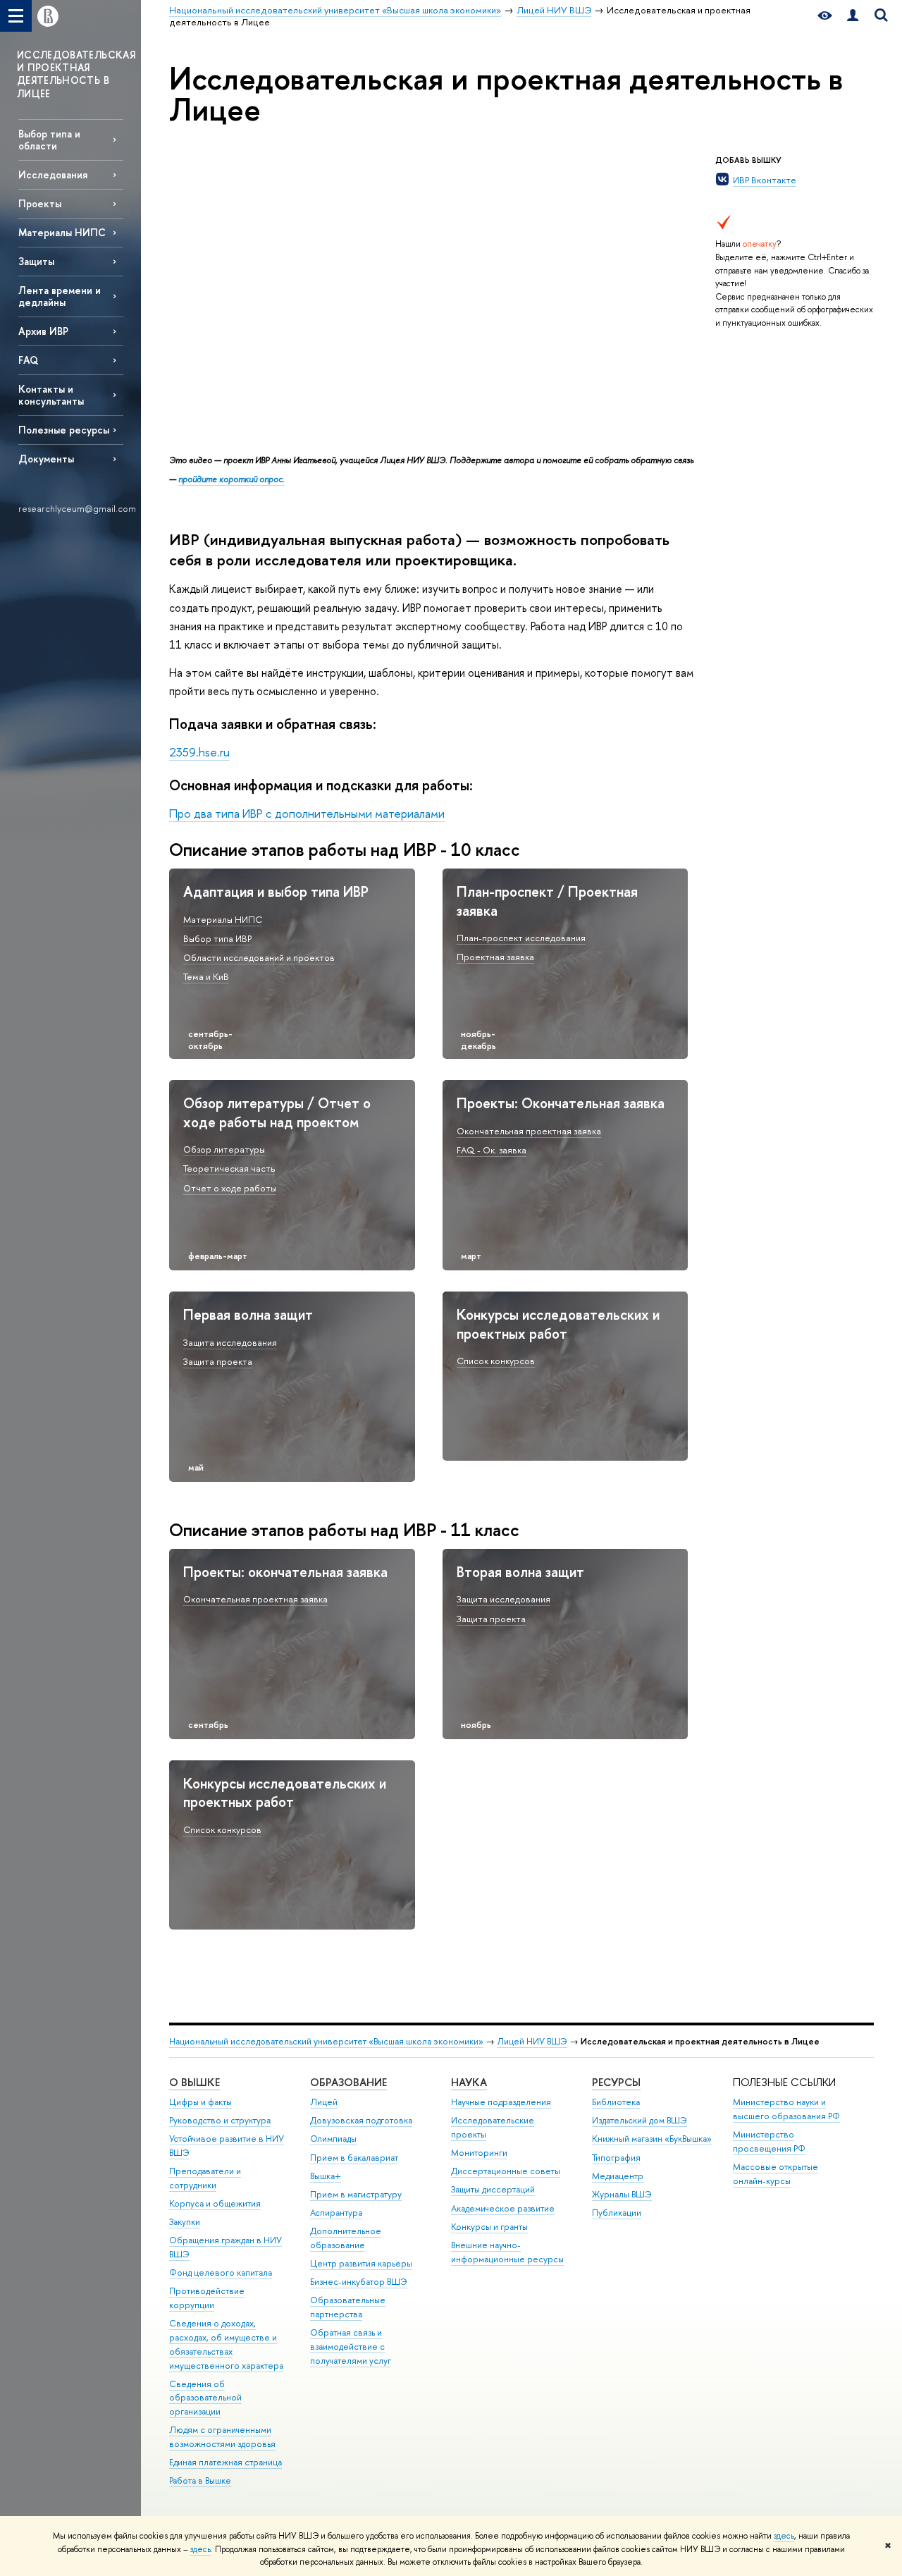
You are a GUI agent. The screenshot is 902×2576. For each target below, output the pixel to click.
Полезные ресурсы (64, 430)
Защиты (36, 261)
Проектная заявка (495, 957)
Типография (616, 2158)
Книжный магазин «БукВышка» (652, 2139)
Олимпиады (333, 2139)
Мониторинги (479, 2153)
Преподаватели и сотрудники (205, 2178)
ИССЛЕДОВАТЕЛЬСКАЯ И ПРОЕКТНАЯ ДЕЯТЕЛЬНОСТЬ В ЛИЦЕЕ (76, 74)
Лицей (324, 2102)
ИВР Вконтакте (765, 180)
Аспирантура (336, 2213)
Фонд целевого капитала (221, 2273)
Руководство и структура (220, 2120)
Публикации (617, 2213)
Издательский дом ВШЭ (640, 2120)
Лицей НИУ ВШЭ (532, 2041)
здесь (784, 2536)
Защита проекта (218, 1361)
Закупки (185, 2222)
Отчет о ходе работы (230, 1188)
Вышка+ (326, 2176)
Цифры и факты (200, 2102)
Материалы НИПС (62, 232)
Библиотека (616, 2102)
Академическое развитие (503, 2208)
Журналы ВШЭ (622, 2194)
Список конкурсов (496, 1361)
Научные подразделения (501, 2102)
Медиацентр (618, 2176)
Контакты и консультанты (51, 395)
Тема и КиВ (206, 976)
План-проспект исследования (521, 938)
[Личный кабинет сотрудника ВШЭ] (853, 16)
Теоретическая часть (229, 1168)
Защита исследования (230, 1342)
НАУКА (469, 2082)
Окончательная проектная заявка (529, 1131)
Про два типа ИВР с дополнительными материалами (307, 813)
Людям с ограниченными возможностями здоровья (222, 2437)
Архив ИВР (43, 331)
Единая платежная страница (225, 2462)
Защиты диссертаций (493, 2189)
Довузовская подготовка (361, 2120)
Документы (46, 459)
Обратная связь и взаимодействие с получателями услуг (351, 2347)
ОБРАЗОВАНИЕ (348, 2082)
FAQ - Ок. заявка (492, 1150)
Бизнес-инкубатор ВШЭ (359, 2282)
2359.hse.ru (199, 752)
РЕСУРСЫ (616, 2082)
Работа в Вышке (200, 2480)
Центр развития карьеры (361, 2263)
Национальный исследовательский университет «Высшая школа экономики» (326, 2041)
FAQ (28, 360)
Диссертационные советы (506, 2171)
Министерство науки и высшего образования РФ (786, 2109)
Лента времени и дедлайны (60, 296)
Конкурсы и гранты (489, 2227)
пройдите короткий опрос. (231, 479)
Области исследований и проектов (259, 957)
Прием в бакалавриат (354, 2158)
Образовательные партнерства (348, 2307)
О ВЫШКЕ (194, 2082)
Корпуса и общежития (215, 2203)
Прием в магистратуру (356, 2194)
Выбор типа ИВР (217, 938)
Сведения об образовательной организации (205, 2398)
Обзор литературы (224, 1149)
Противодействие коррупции (207, 2298)
